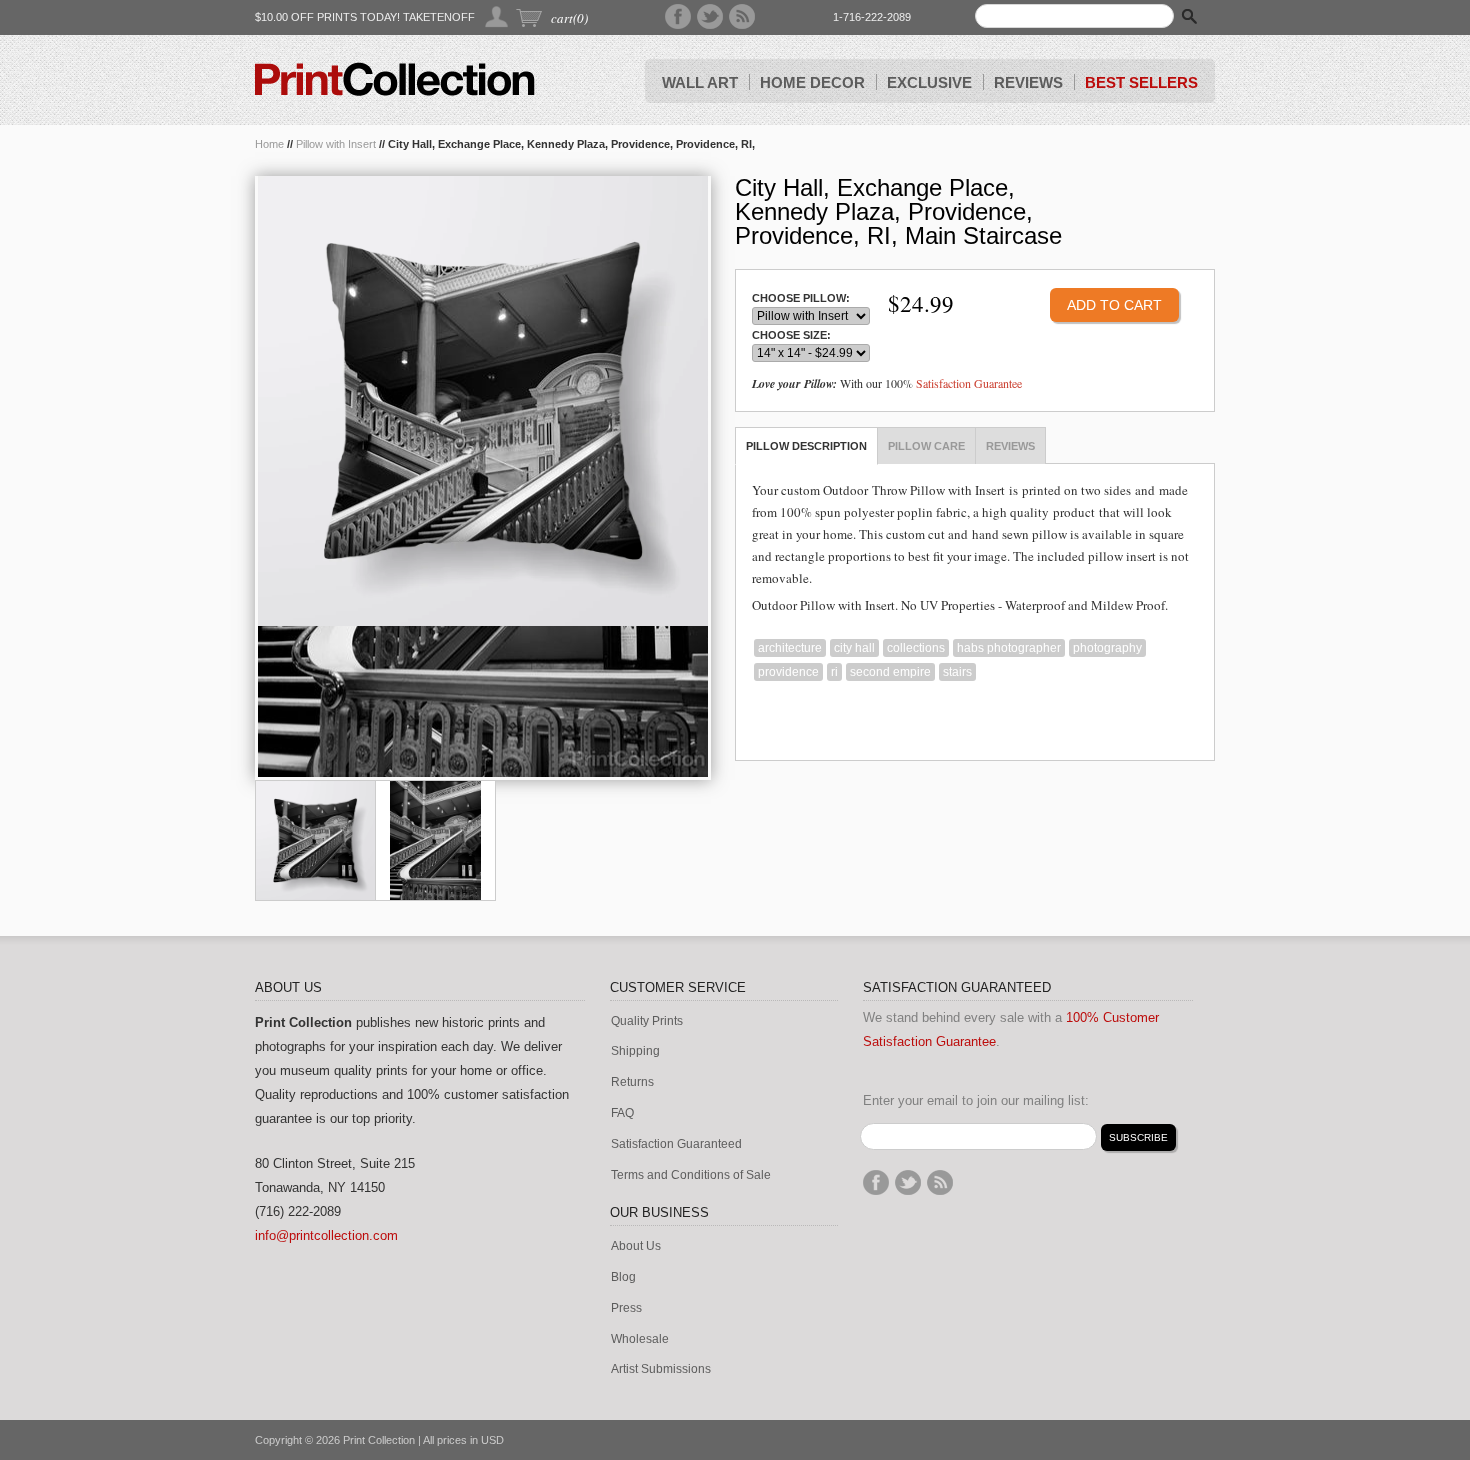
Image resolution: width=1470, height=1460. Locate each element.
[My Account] (497, 16)
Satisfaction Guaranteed (676, 1144)
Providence (788, 672)
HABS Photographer (1009, 648)
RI (834, 672)
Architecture (790, 648)
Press (626, 1308)
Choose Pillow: (801, 298)
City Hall (854, 648)
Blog (623, 1277)
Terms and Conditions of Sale (691, 1175)
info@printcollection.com (326, 1235)
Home (269, 144)
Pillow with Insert (336, 144)
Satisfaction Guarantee (969, 383)
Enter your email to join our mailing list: (976, 1100)
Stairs (957, 672)
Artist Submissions (661, 1369)
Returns (632, 1082)
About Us (636, 1246)
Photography (1107, 648)
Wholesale (640, 1339)
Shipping (635, 1051)
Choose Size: (791, 335)
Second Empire (890, 672)
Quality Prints (647, 1021)
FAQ (622, 1113)
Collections (916, 648)
